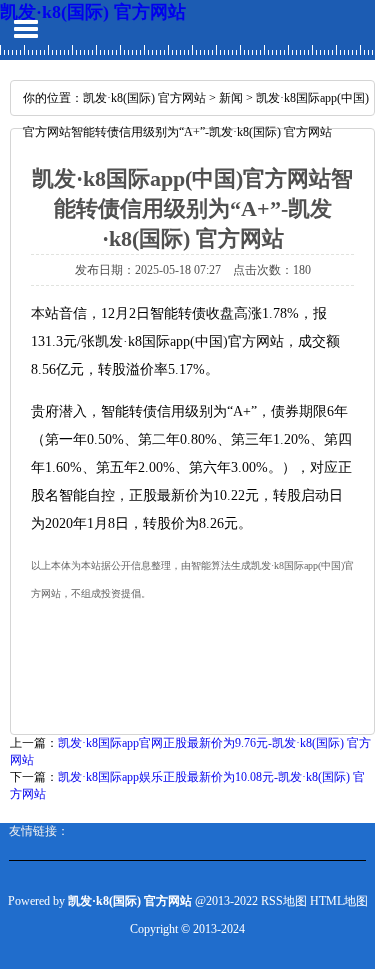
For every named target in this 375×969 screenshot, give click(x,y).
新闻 (231, 98)
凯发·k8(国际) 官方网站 (93, 12)
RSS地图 (284, 901)
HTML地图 (339, 901)
